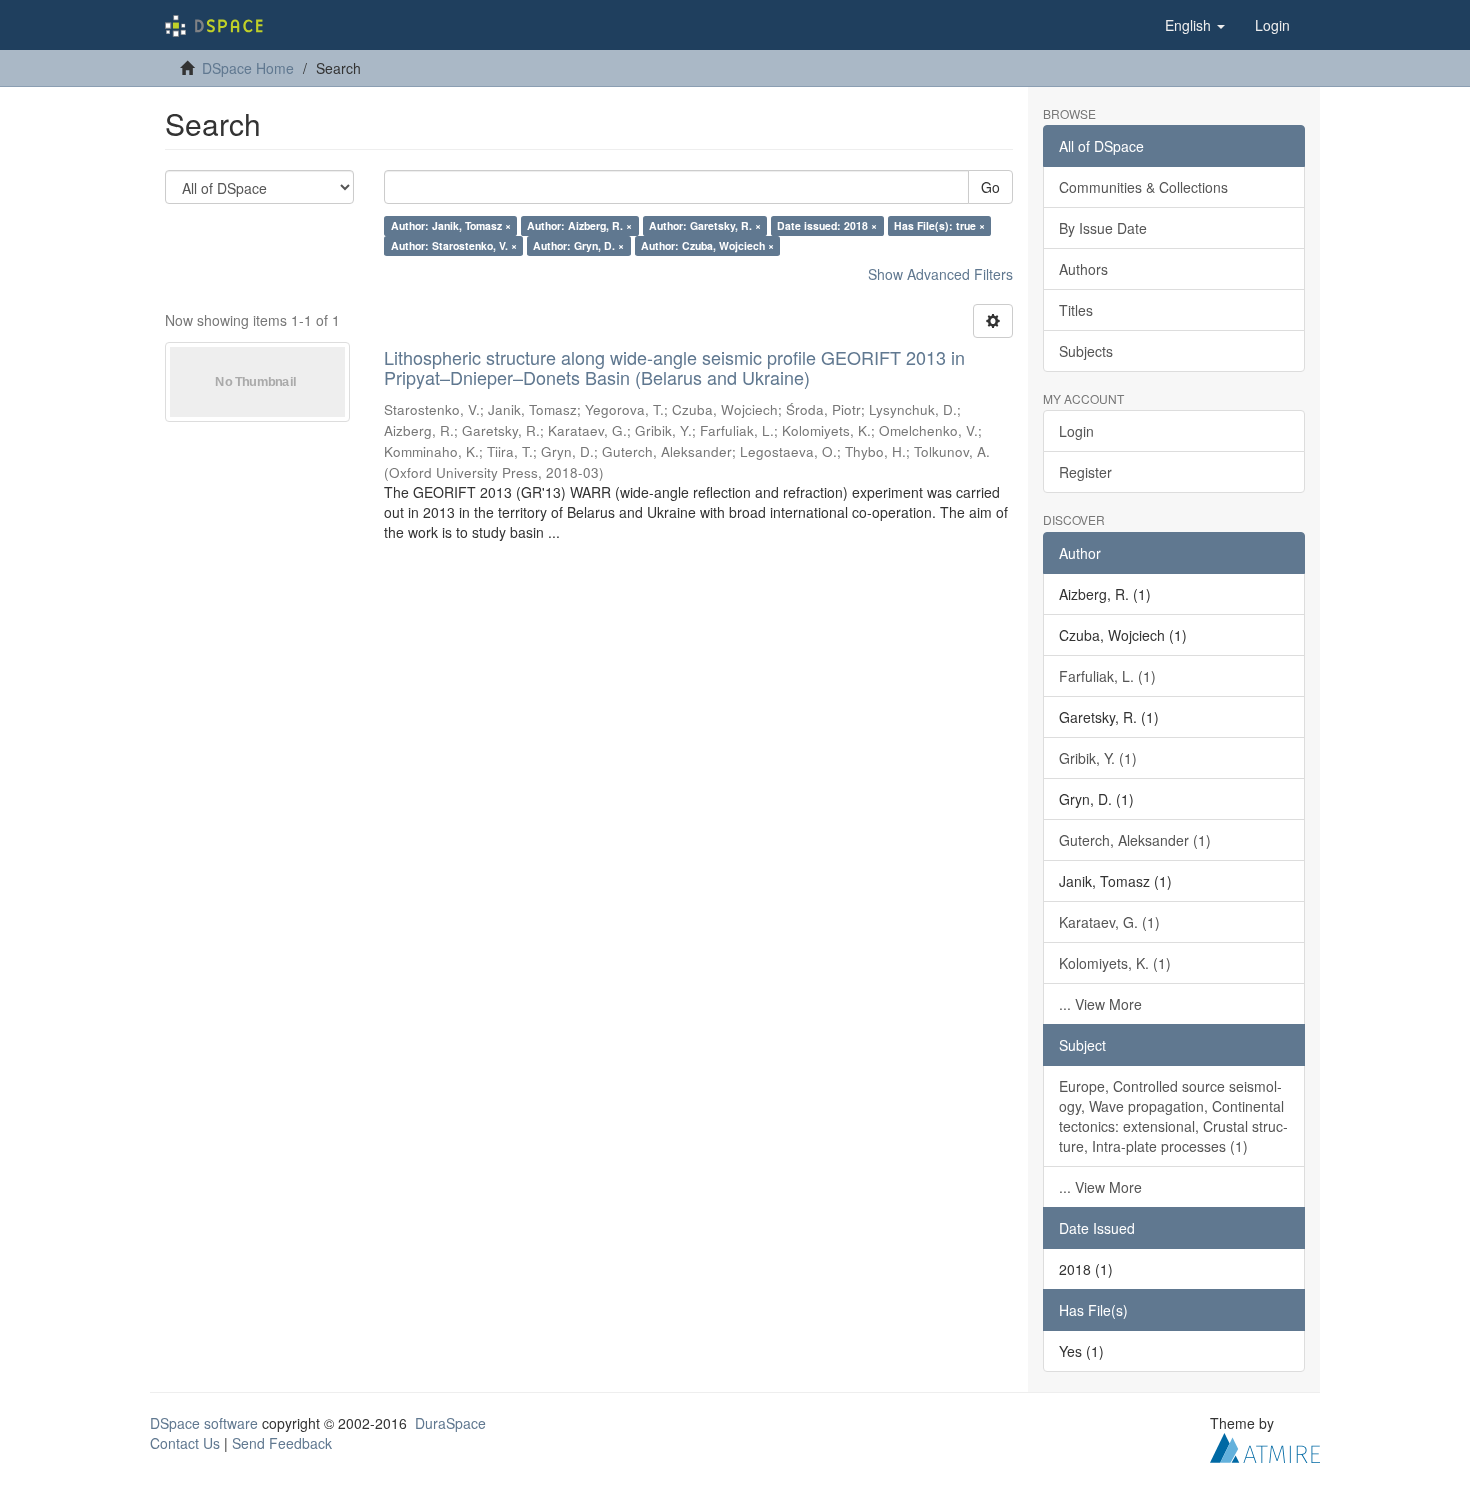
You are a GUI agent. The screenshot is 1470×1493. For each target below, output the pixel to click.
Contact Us (185, 1443)
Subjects (1086, 351)
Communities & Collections (1143, 187)
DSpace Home (248, 68)
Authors (1083, 269)
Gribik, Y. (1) (1098, 758)
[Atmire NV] (1265, 1445)
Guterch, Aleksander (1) (1135, 840)
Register (1085, 472)
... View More (1100, 1004)
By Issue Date (1103, 228)
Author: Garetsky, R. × (705, 225)
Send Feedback (282, 1443)
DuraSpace (450, 1423)
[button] (1195, 25)
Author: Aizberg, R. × (579, 225)
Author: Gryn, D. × (578, 245)
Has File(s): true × (939, 225)
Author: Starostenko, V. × (454, 245)
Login (1076, 431)
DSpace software (204, 1423)
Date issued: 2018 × (827, 225)
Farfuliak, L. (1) (1107, 676)
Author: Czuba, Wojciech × (707, 245)
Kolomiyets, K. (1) (1115, 963)
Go (990, 187)
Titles (1076, 310)
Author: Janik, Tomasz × (451, 225)
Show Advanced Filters (940, 274)
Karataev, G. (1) (1109, 922)
